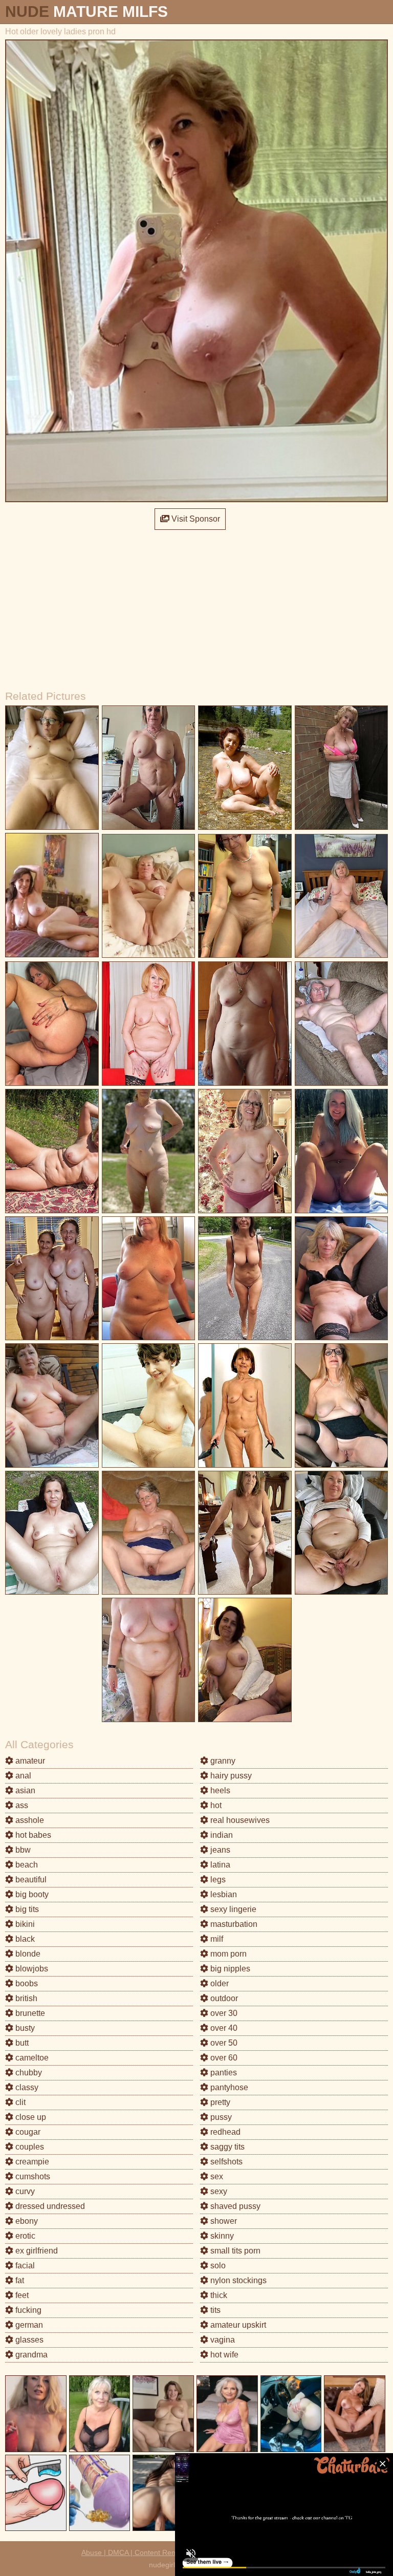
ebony (26, 2221)
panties (223, 2073)
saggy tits (226, 2147)
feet (21, 2295)
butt (21, 2043)
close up (30, 2117)
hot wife (223, 2355)
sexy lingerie (232, 1909)
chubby (28, 2073)
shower (223, 2221)
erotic (24, 2236)
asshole (29, 1820)
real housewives (239, 1820)
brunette (29, 2013)
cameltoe (31, 2058)
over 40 (223, 2028)
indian (221, 1835)
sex (216, 2176)
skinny (221, 2236)
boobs (26, 1983)
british (25, 1998)
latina (219, 1865)
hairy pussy (230, 1776)
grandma (30, 2355)
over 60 (223, 2058)
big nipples (229, 1969)
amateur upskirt (237, 2325)
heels (219, 1790)
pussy (220, 2117)
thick (218, 2295)
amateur (29, 1761)
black (24, 1939)
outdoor (223, 1998)
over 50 (223, 2043)
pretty (219, 2102)
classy (26, 2087)
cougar (27, 2132)
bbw (22, 1850)
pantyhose (228, 2087)
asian (24, 1790)
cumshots (32, 2176)
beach (26, 1865)
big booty (31, 1894)
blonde (27, 1954)
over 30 (223, 2013)
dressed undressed (49, 2206)
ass (21, 1805)
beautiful (30, 1880)
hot (215, 1805)
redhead (224, 2132)
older (219, 1983)
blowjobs (31, 1969)
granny (222, 1761)
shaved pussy (234, 2206)
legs (217, 1880)
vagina (222, 2340)
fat (19, 2280)
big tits (26, 1909)
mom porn (227, 1954)
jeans (219, 1850)
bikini (24, 1924)
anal (22, 1776)
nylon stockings (237, 2280)
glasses (28, 2340)
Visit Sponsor (195, 519)
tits (214, 2310)
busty (24, 2028)
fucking (27, 2310)
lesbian (223, 1894)
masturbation (233, 1924)
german (28, 2325)
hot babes (32, 1835)
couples (29, 2147)
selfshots (225, 2162)
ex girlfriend (36, 2251)
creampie (31, 2162)
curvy (24, 2191)
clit (19, 2102)
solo (217, 2266)
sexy (218, 2191)
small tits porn (234, 2251)
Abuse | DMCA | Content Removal (136, 2552)
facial (24, 2266)
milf (216, 1939)
